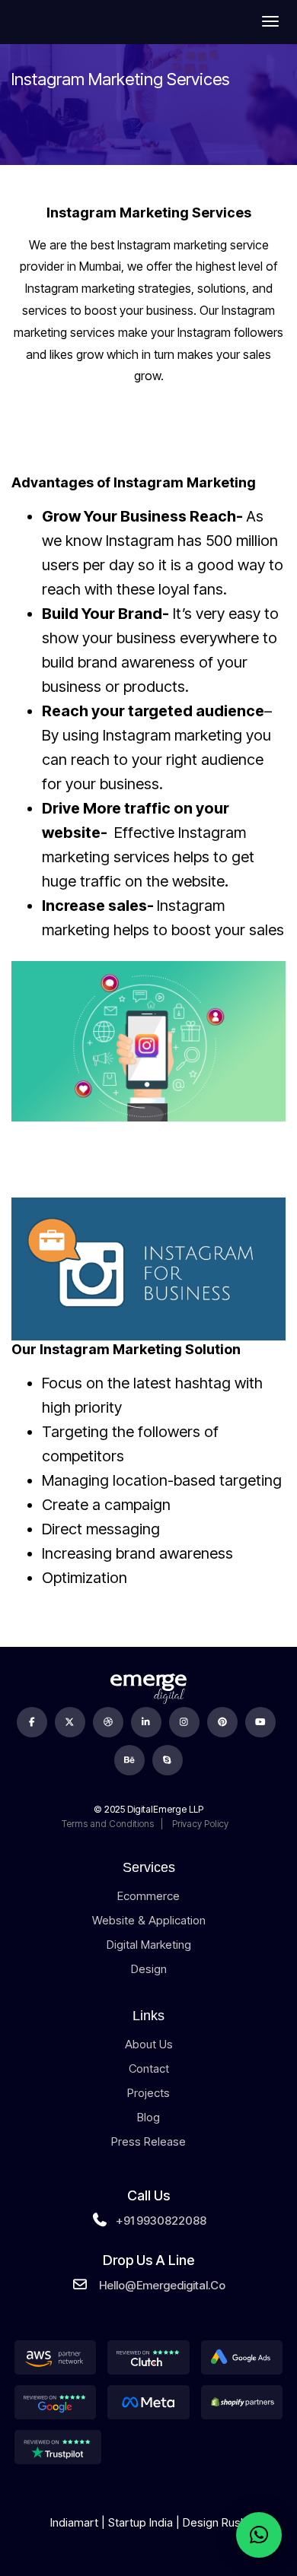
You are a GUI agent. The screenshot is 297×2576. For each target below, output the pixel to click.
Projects (148, 2093)
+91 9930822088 (161, 2221)
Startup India (141, 2522)
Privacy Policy (199, 1824)
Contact (149, 2068)
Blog (148, 2117)
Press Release (148, 2141)
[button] (259, 2535)
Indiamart (74, 2522)
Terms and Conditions (108, 1824)
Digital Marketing (149, 1945)
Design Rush (215, 2522)
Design (149, 1969)
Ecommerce (148, 1896)
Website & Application (149, 1920)
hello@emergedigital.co (162, 2285)
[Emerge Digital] (56, 21)
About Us (149, 2044)
